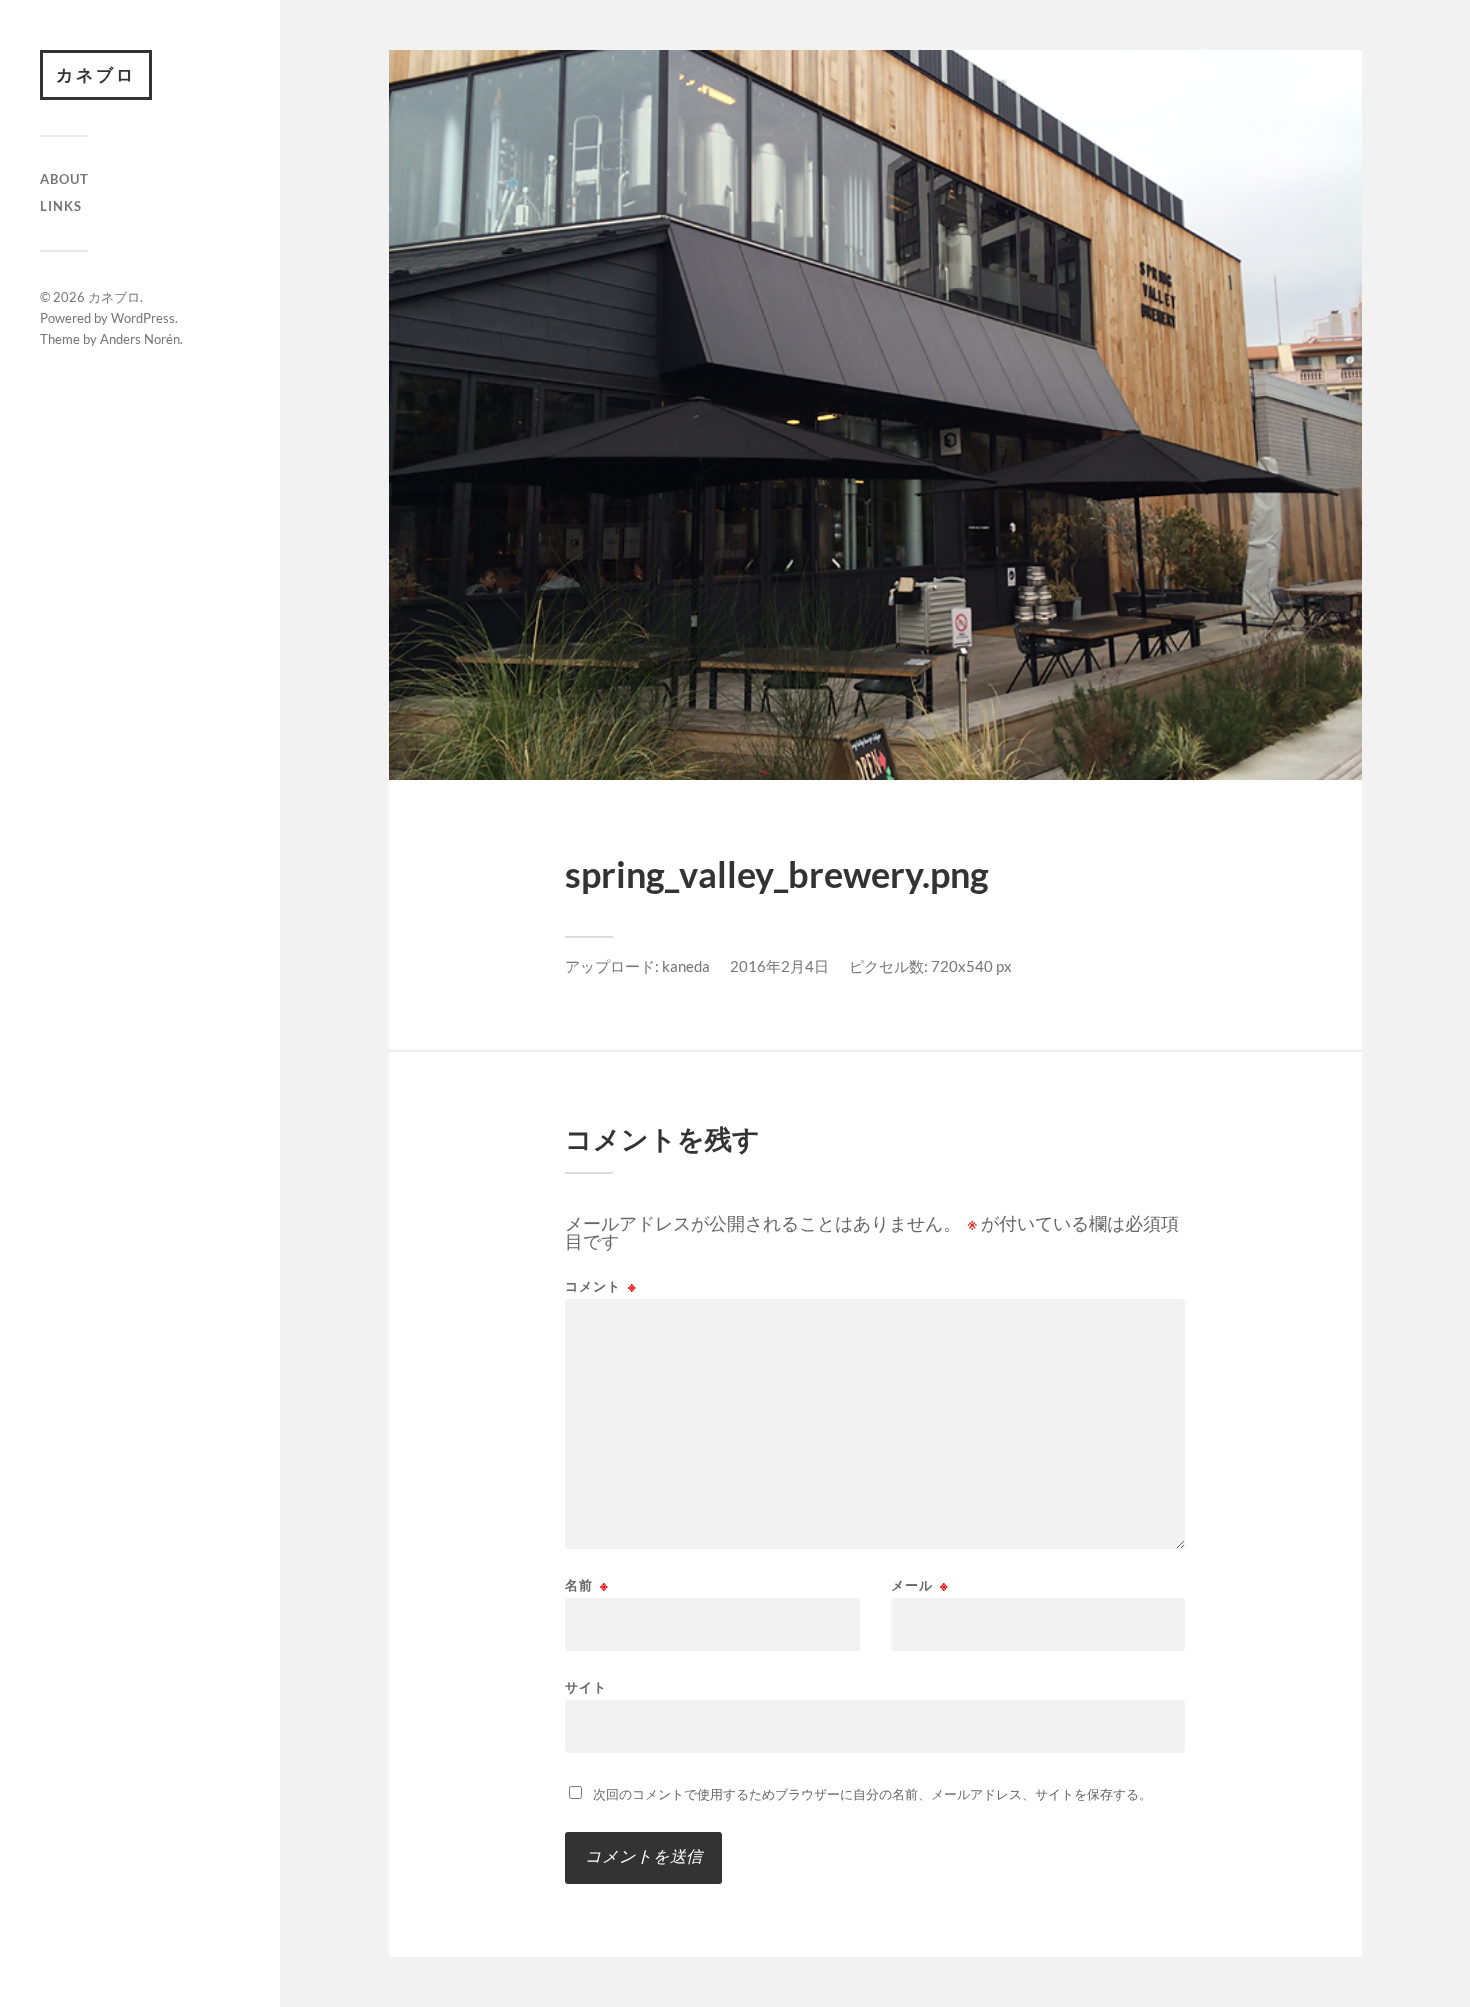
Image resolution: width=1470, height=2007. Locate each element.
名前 (587, 1585)
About (64, 179)
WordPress (143, 318)
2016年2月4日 (779, 966)
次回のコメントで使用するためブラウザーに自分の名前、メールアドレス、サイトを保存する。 (872, 1794)
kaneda (686, 966)
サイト (586, 1686)
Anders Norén (140, 339)
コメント (601, 1286)
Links (61, 206)
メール (920, 1585)
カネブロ (96, 74)
